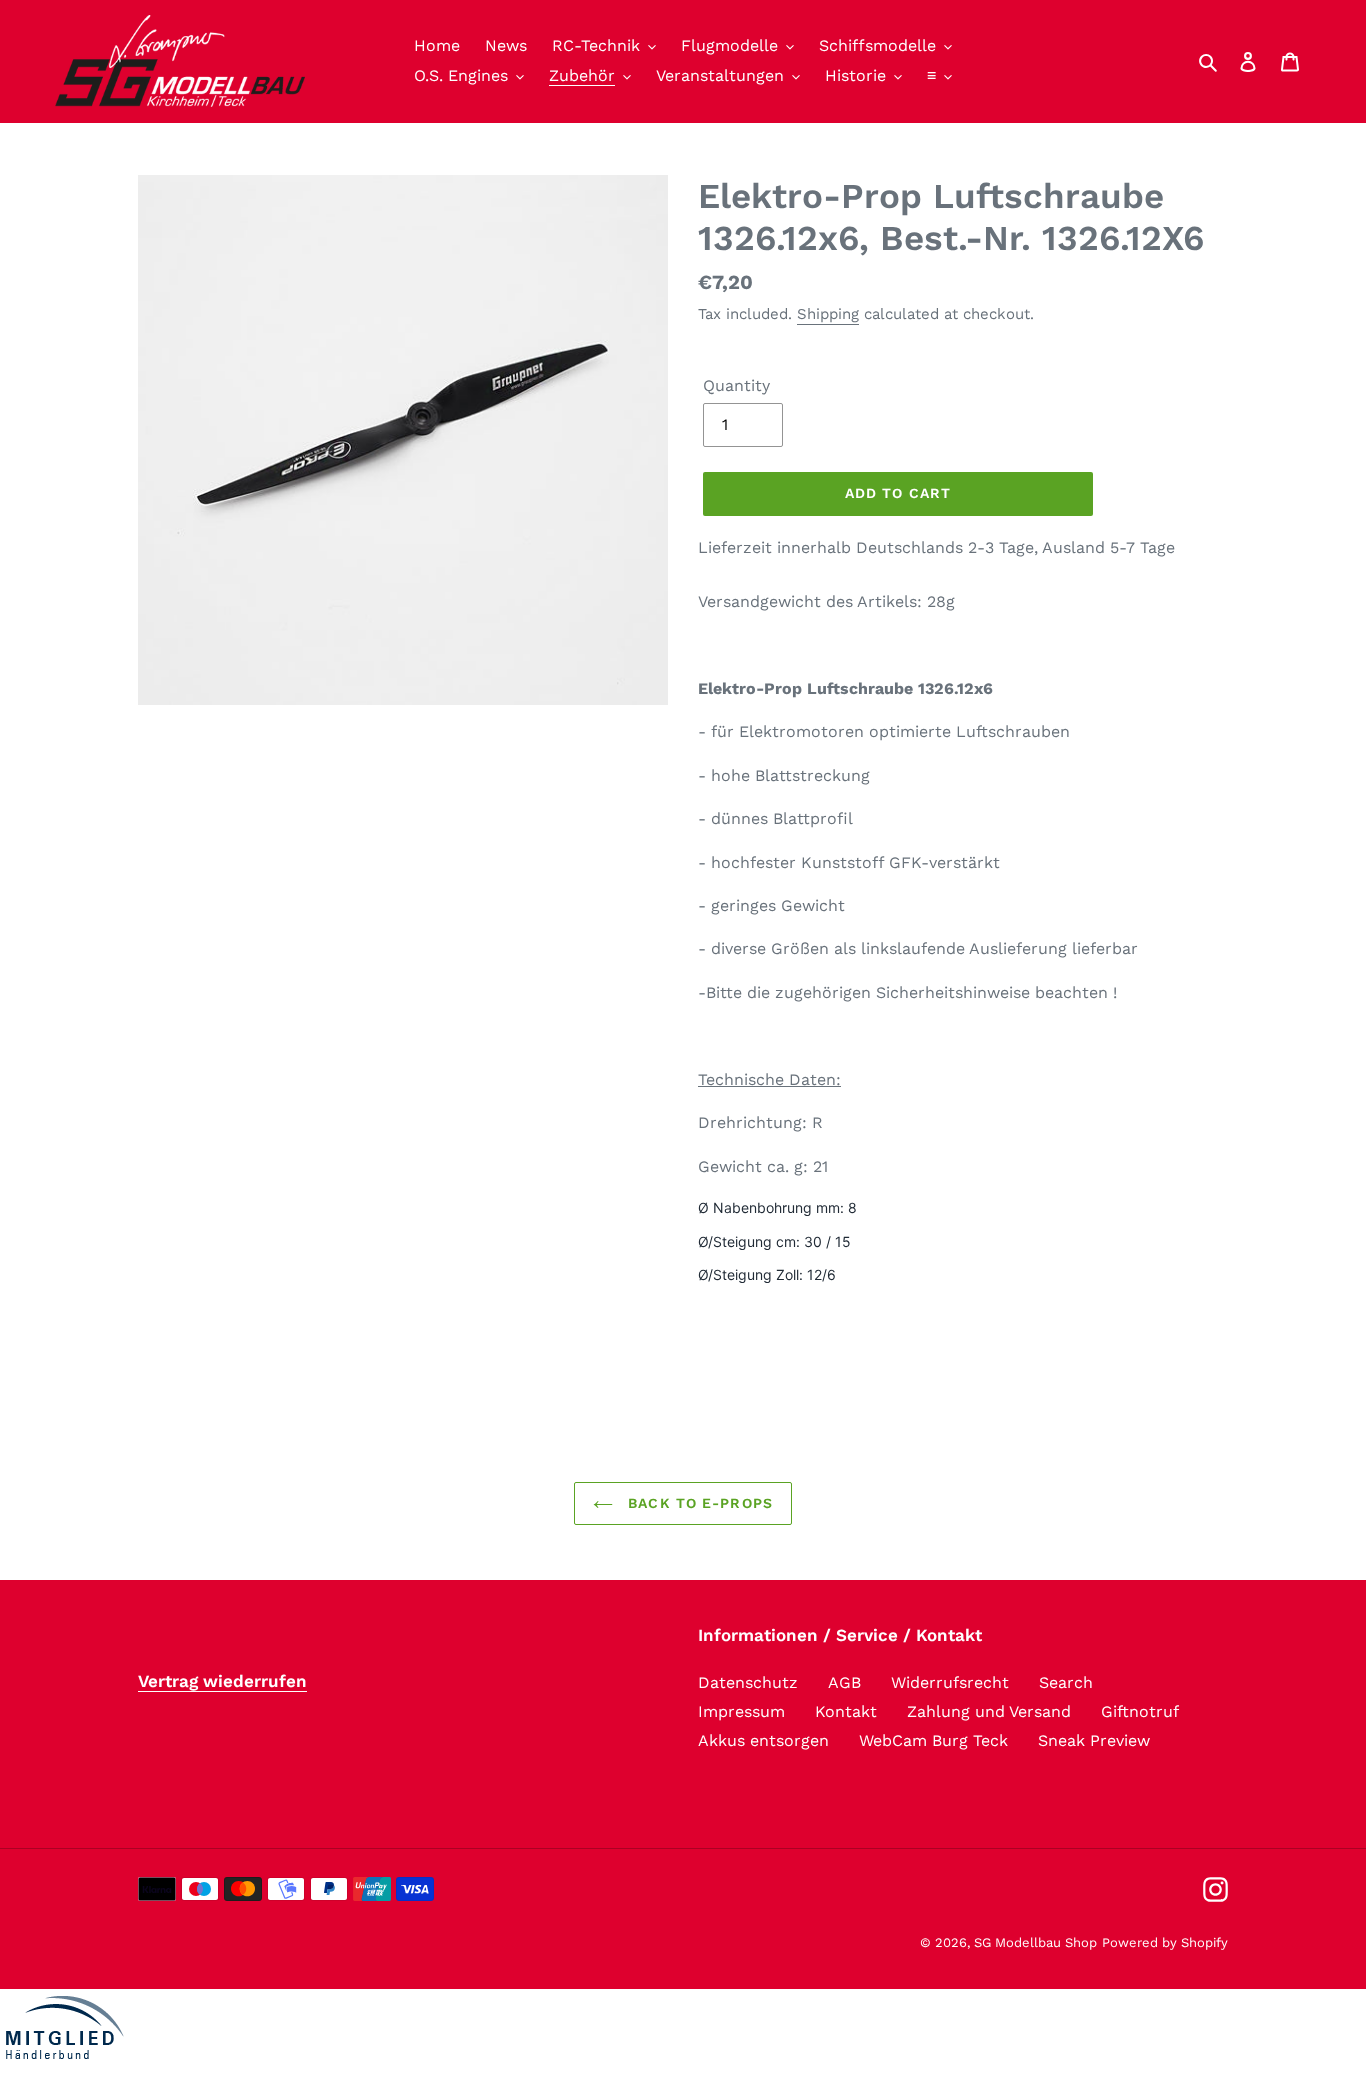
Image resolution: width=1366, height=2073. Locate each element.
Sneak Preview (1094, 1740)
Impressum (741, 1711)
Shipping (828, 314)
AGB (844, 1682)
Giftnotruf (1140, 1711)
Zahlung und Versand (989, 1711)
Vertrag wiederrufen (222, 1681)
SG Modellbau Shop (1035, 1942)
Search (1066, 1682)
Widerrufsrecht (950, 1682)
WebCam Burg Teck (933, 1740)
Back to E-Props (698, 1503)
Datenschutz (748, 1682)
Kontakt (846, 1711)
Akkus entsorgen (763, 1740)
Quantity (736, 385)
